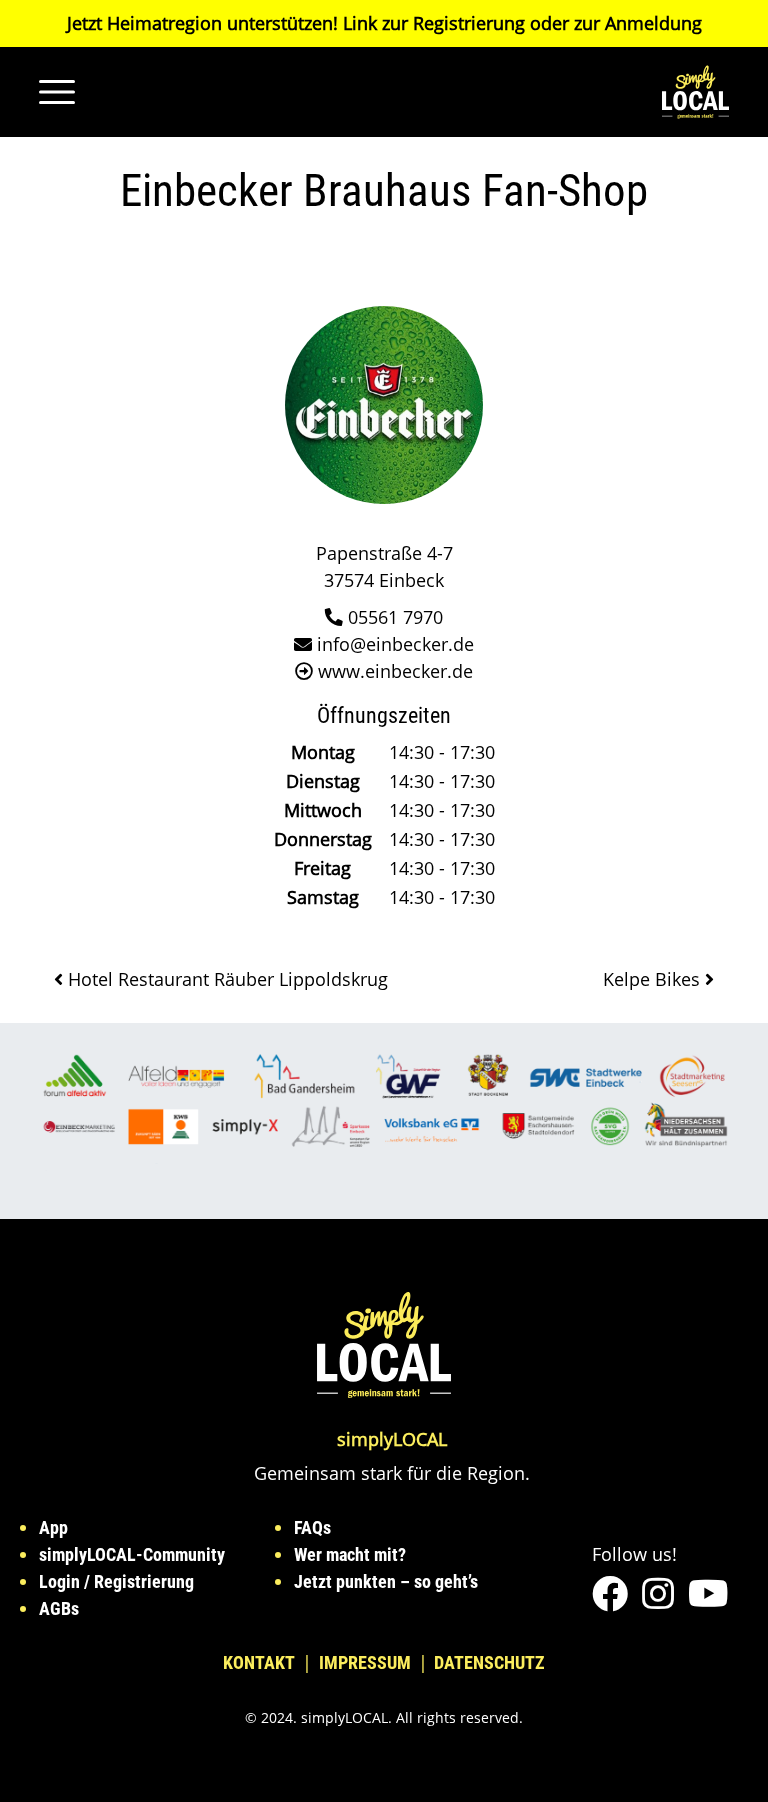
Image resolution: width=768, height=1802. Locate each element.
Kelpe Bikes (654, 979)
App (53, 1527)
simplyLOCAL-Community (132, 1554)
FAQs (312, 1527)
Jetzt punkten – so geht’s (386, 1581)
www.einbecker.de (395, 671)
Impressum (365, 1662)
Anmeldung (653, 23)
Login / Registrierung (116, 1581)
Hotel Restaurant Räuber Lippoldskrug (225, 979)
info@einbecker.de (395, 644)
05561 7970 (395, 617)
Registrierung (469, 23)
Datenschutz (489, 1662)
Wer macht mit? (350, 1554)
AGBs (59, 1608)
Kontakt (259, 1662)
